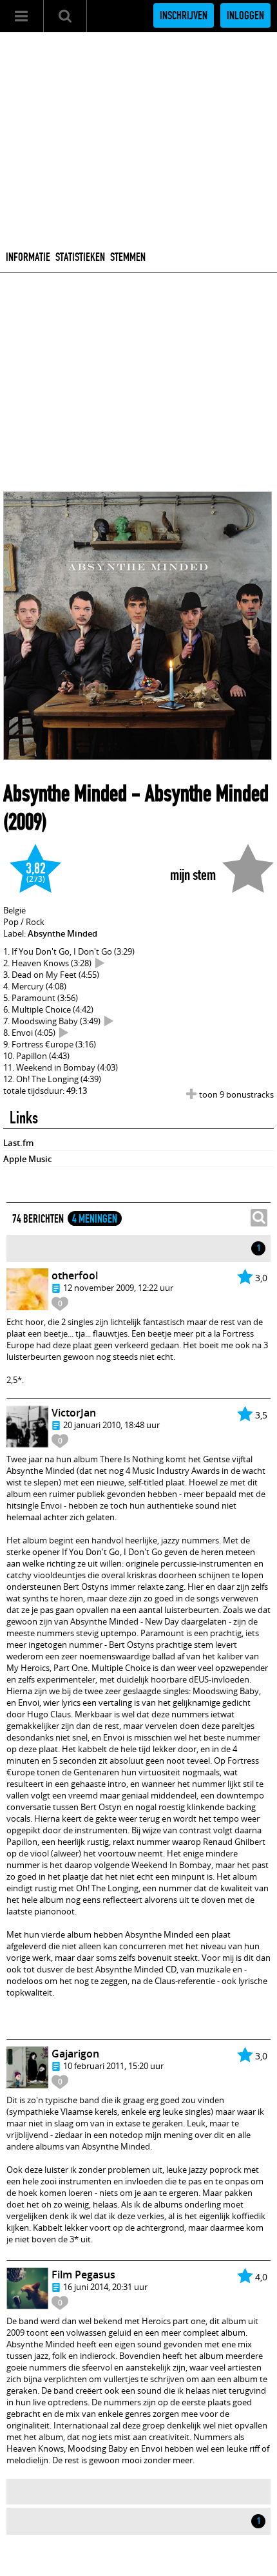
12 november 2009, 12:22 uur (118, 1288)
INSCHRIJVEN (184, 15)
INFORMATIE (28, 257)
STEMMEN (128, 257)
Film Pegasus (83, 2275)
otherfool (75, 1275)
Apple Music (27, 1159)
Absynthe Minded (65, 794)
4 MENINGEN (95, 1219)
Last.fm (18, 1143)
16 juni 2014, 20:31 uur (105, 2287)
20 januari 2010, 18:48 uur (111, 1425)
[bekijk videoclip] (100, 963)
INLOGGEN (245, 15)
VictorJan (74, 1413)
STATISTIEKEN (80, 257)
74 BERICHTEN (38, 1219)
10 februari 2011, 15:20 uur (113, 2066)
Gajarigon (75, 2054)
